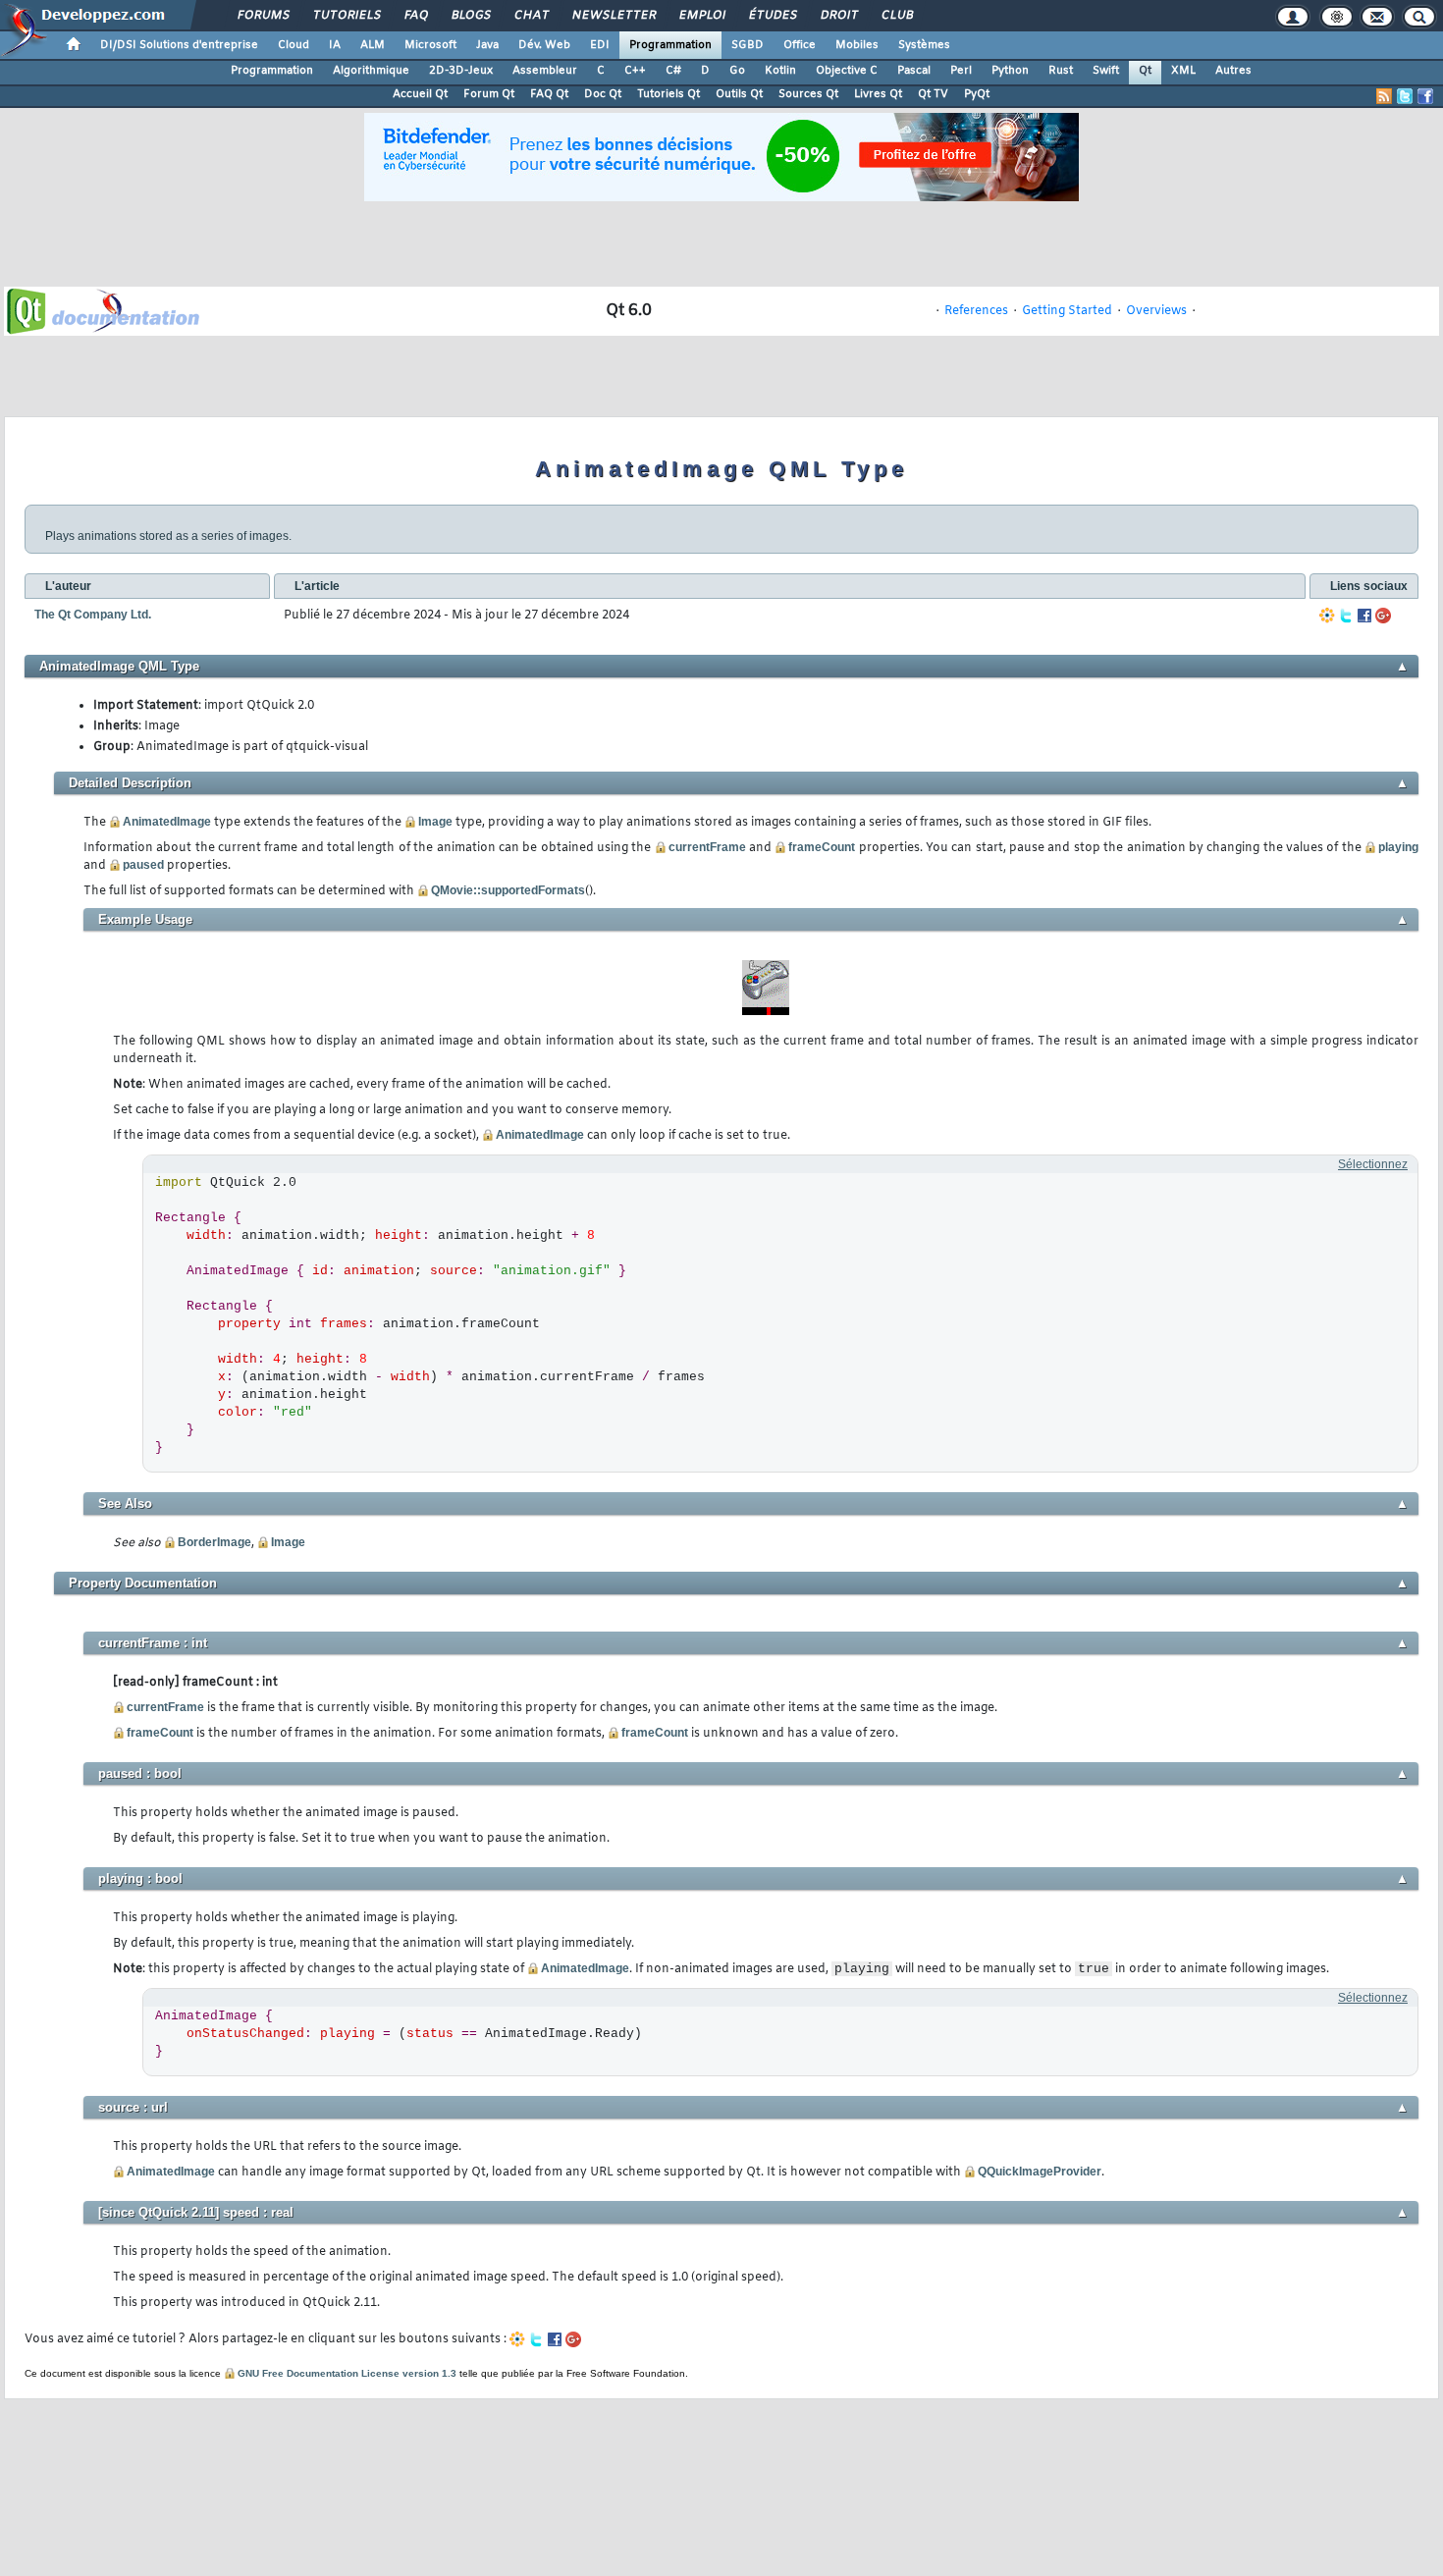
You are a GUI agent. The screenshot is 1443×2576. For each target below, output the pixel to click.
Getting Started (1067, 311)
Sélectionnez (1373, 1164)
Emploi (701, 16)
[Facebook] (1364, 616)
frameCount (822, 847)
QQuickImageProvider (1040, 2172)
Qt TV (933, 94)
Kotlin (780, 71)
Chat (531, 16)
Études (772, 16)
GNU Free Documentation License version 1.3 (347, 2373)
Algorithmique (371, 71)
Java (487, 45)
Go (737, 71)
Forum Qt (489, 94)
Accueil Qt (420, 94)
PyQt (977, 94)
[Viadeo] (1327, 616)
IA (335, 45)
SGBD (748, 45)
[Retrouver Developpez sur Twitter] (1405, 96)
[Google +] (1383, 616)
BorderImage (214, 1542)
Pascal (914, 71)
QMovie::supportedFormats (508, 890)
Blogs (470, 16)
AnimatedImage (167, 822)
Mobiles (857, 45)
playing (1398, 847)
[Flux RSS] (1384, 96)
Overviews (1156, 311)
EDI (600, 45)
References (976, 311)
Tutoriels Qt (668, 94)
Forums (263, 16)
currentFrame (707, 847)
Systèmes (924, 45)
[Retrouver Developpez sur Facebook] (1425, 96)
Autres (1233, 71)
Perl (961, 71)
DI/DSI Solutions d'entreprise (179, 45)
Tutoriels (346, 16)
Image (435, 822)
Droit (838, 16)
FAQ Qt (549, 94)
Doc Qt (603, 94)
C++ (635, 71)
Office (800, 45)
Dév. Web (544, 45)
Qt (1145, 71)
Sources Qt (808, 94)
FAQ (415, 16)
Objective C (847, 71)
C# (673, 71)
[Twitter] (1346, 616)
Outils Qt (739, 94)
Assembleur (545, 71)
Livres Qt (878, 94)
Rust (1061, 71)
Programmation (670, 45)
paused (143, 865)
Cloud (294, 45)
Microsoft (430, 45)
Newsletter (613, 16)
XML (1183, 71)
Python (1010, 71)
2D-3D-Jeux (461, 71)
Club (896, 16)
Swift (1106, 71)
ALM (373, 45)
